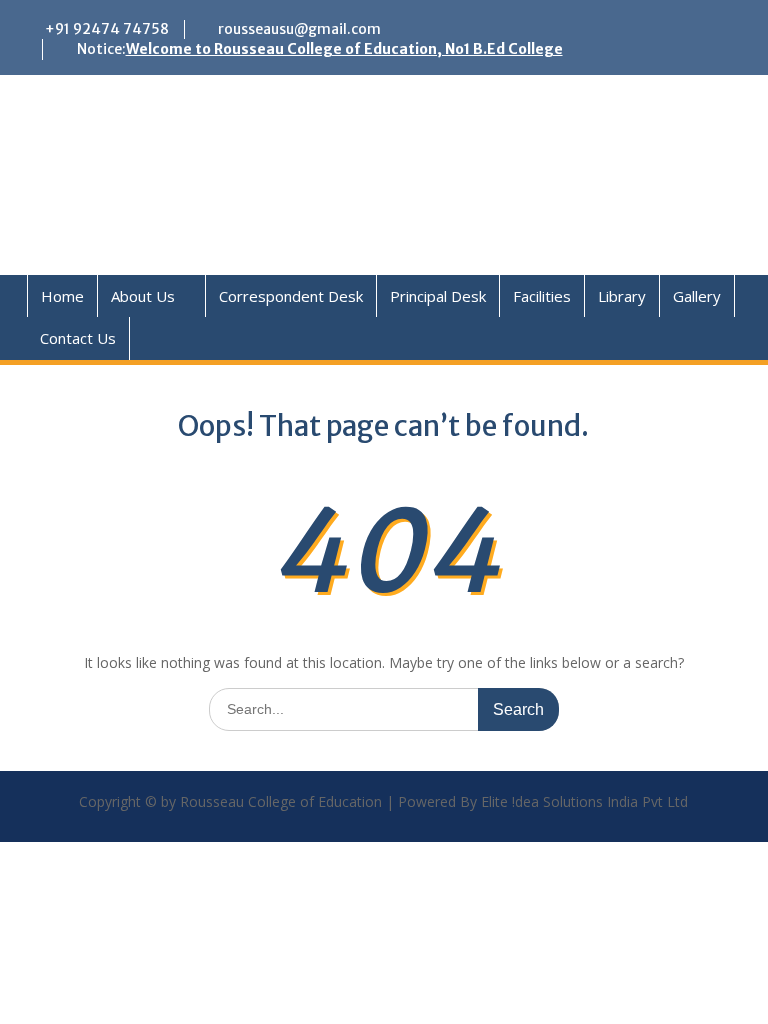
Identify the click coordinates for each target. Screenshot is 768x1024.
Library (622, 296)
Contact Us (78, 338)
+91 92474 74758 (107, 29)
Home (62, 296)
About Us (143, 296)
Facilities (542, 296)
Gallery (697, 296)
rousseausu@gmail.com (299, 29)
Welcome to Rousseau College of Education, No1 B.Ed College (344, 49)
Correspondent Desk (291, 296)
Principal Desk (438, 296)
